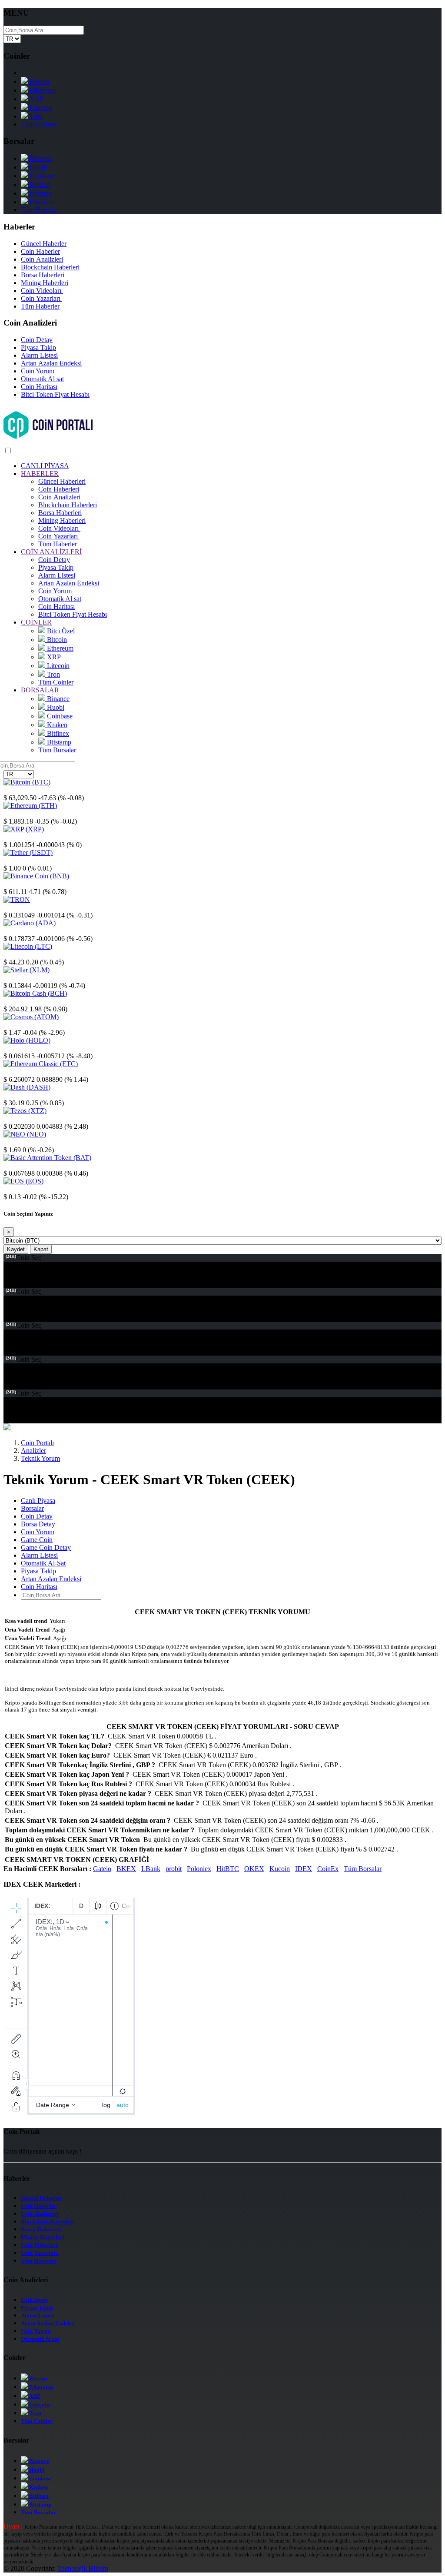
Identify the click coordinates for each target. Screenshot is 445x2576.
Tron (35, 116)
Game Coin (37, 1540)
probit (174, 1869)
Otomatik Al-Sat (43, 1563)
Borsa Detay (38, 1524)
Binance (40, 158)
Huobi (37, 167)
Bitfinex (40, 193)
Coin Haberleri (59, 489)
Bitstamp (41, 202)
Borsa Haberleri (43, 275)
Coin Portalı (37, 1443)
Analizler (33, 1451)
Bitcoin (39, 81)
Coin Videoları (42, 291)
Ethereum (42, 90)
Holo (10, 1048)
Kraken (39, 184)
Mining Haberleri (45, 283)
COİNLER (36, 622)
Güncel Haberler (44, 244)
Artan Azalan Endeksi (51, 363)
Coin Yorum (38, 371)
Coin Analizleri (42, 259)
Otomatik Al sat (42, 379)
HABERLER (40, 474)
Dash (11, 1095)
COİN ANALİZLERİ (51, 552)
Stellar (12, 978)
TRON (13, 907)
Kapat (41, 1249)
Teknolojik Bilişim (83, 2568)
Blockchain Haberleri (50, 267)
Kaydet (16, 1249)
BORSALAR (40, 690)
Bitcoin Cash (21, 1001)
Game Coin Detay (46, 1547)
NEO (11, 1142)
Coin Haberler (40, 251)
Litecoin (40, 108)
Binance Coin (22, 884)
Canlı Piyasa (38, 1501)
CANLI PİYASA (45, 466)
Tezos (12, 1118)
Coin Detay (37, 340)
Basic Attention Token (34, 1165)
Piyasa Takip (38, 347)
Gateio (102, 1869)
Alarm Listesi (39, 355)
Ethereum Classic (27, 1072)
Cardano (15, 931)
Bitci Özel (60, 631)
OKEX (254, 1869)
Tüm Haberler (40, 306)
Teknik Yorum (40, 1458)
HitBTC (228, 1869)
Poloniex (199, 1869)
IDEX (304, 1869)
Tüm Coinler (38, 124)
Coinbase (42, 176)
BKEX (126, 1869)
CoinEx (328, 1869)
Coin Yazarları (42, 298)
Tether (12, 860)
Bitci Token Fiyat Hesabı (55, 394)
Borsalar (32, 1508)
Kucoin (280, 1869)
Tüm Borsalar (40, 210)
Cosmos (15, 1025)
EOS (10, 1189)
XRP (36, 99)
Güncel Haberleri (62, 481)
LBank (151, 1869)
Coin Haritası (39, 387)
